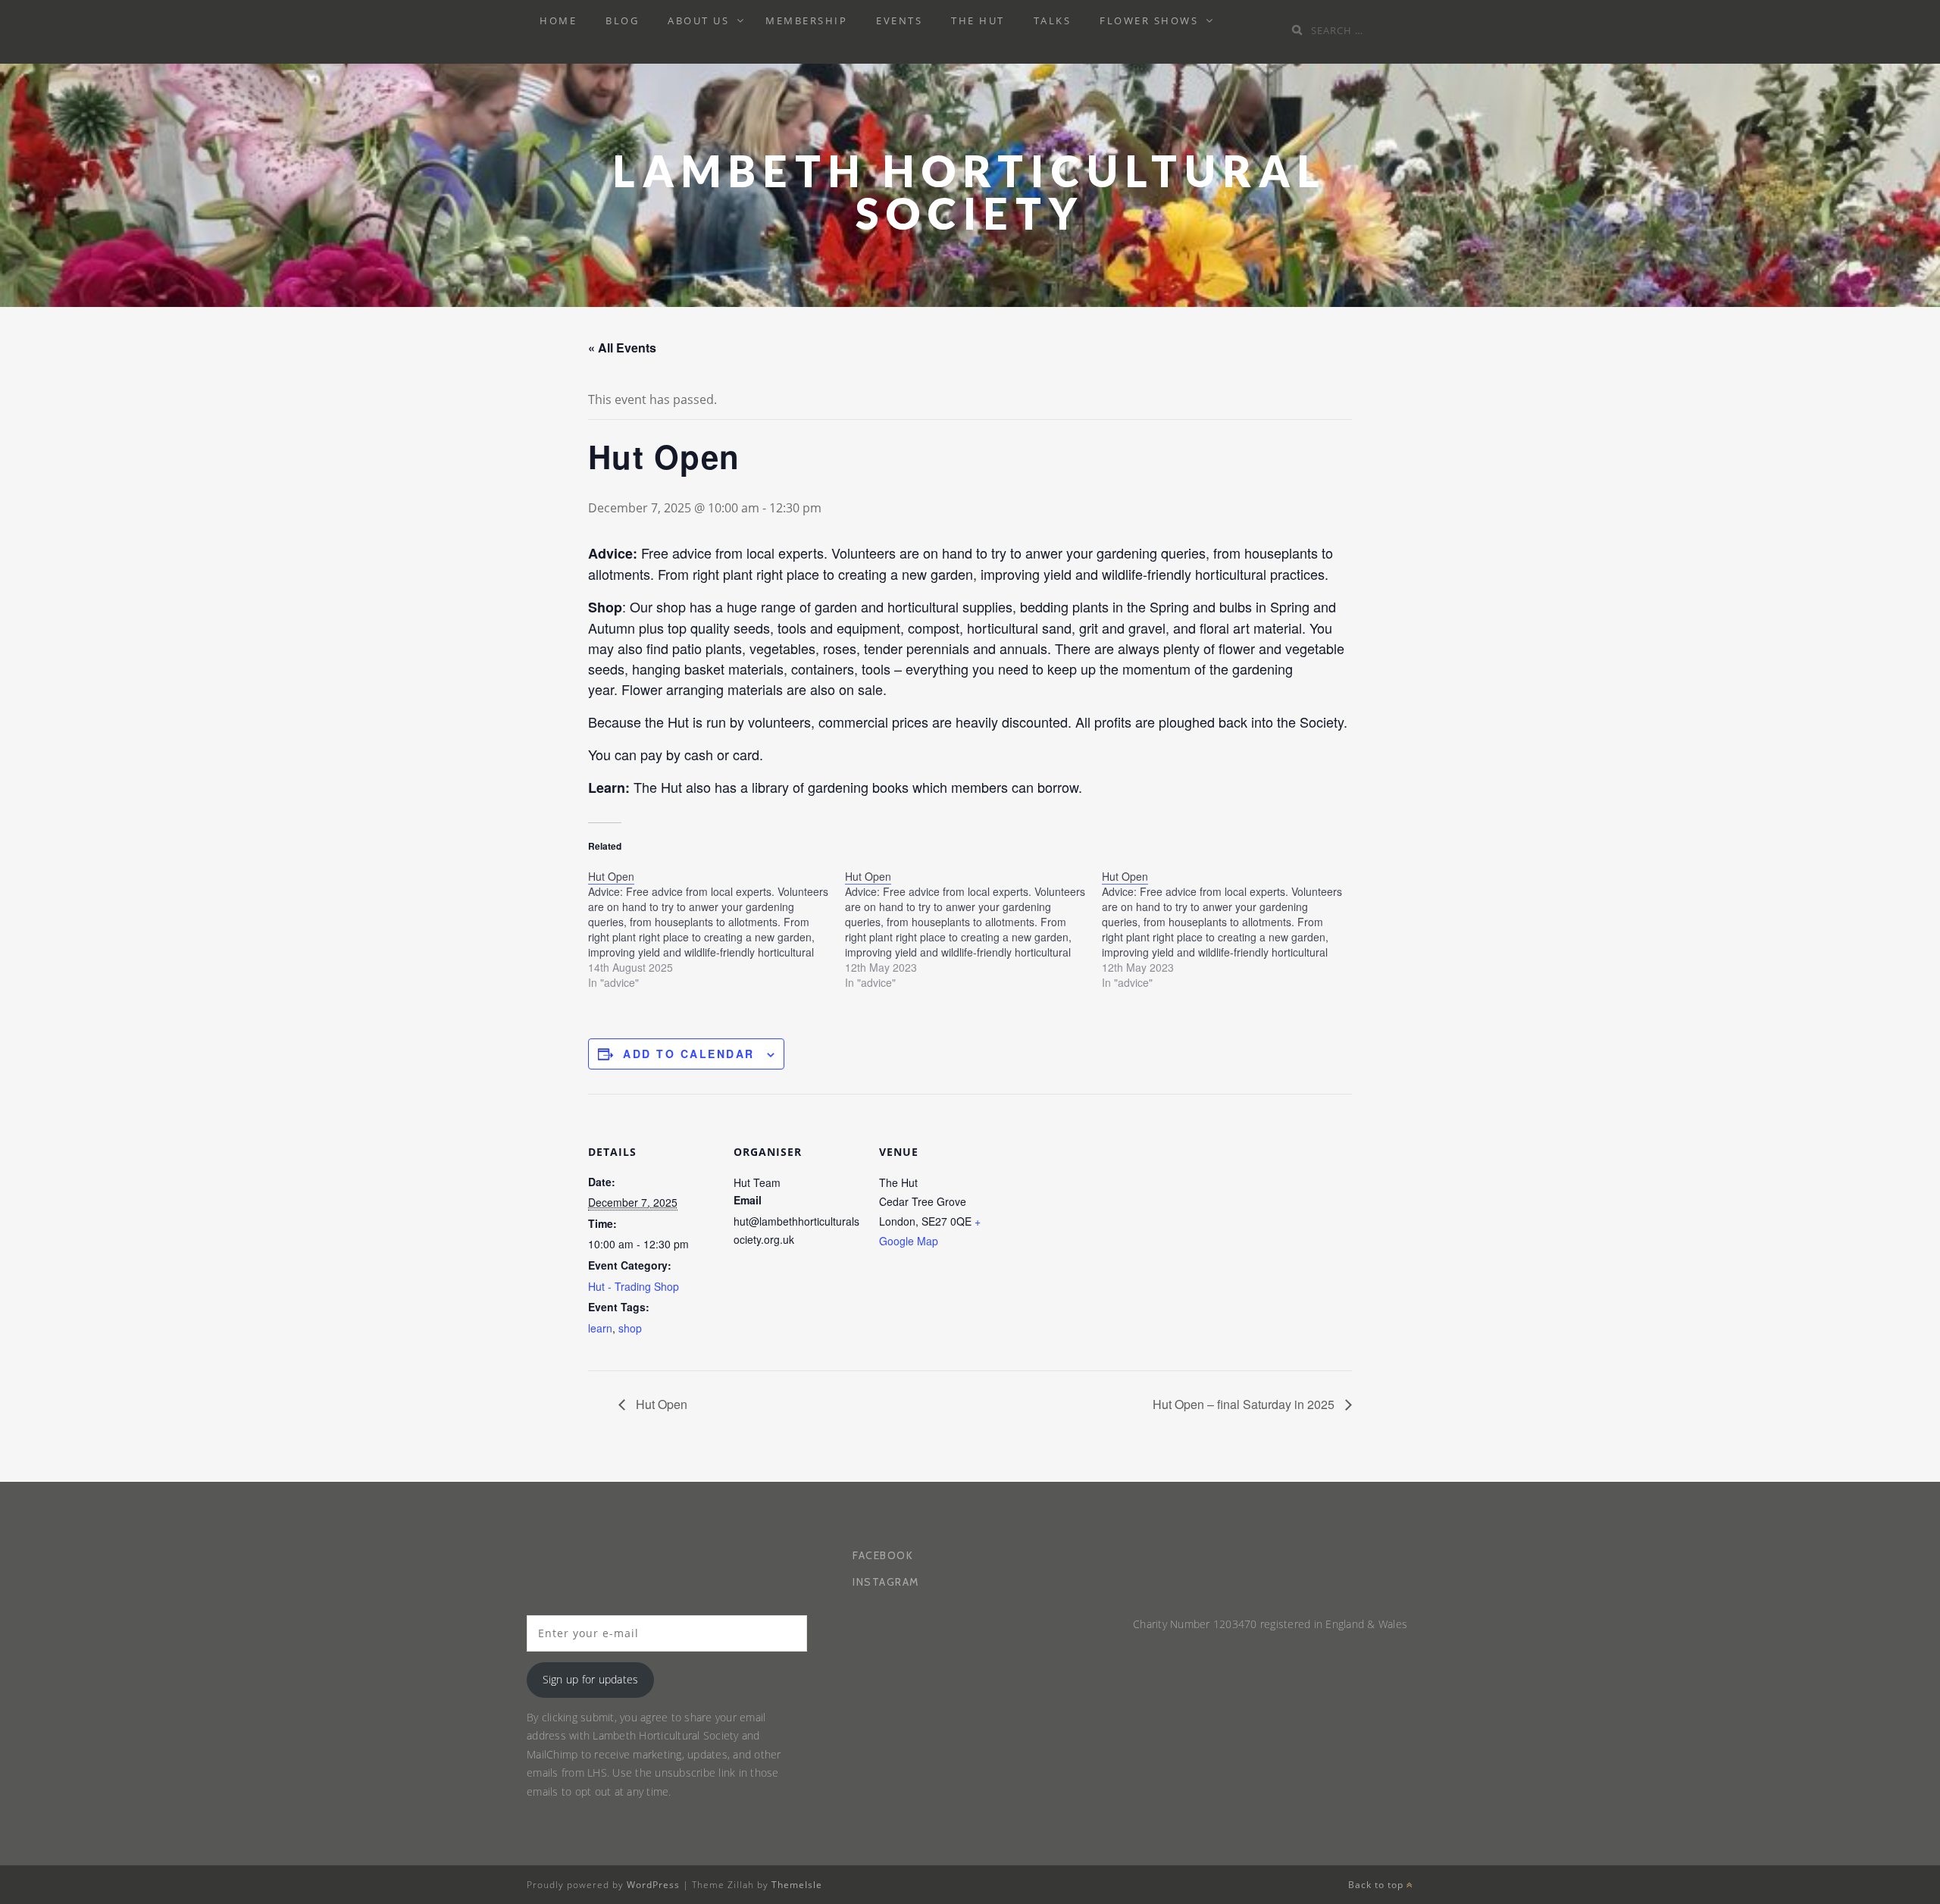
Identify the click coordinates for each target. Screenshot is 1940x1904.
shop (630, 1328)
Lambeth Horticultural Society (970, 192)
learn (600, 1328)
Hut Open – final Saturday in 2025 (1245, 1404)
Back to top (1377, 1885)
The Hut (978, 20)
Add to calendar (689, 1054)
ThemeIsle (797, 1885)
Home (558, 20)
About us (698, 20)
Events (899, 20)
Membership (806, 20)
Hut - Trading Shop (634, 1286)
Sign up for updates (591, 1679)
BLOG (622, 20)
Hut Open (660, 1404)
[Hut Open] (717, 929)
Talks (1053, 20)
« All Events (622, 348)
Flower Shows (1149, 20)
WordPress (653, 1885)
